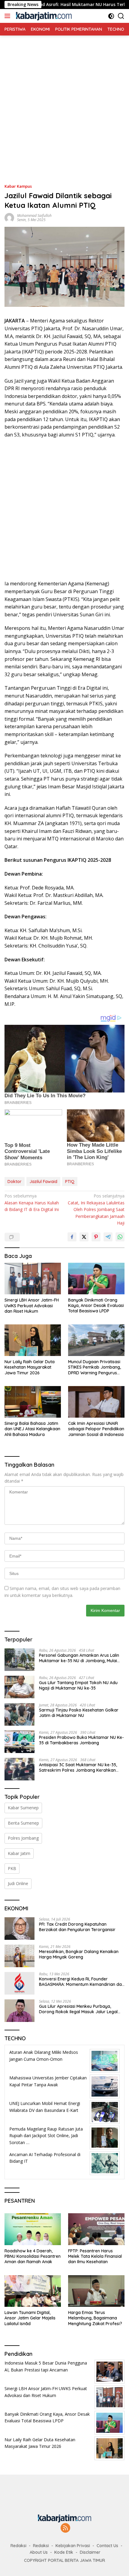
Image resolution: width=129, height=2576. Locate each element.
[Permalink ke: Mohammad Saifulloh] (9, 217)
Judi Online (18, 1883)
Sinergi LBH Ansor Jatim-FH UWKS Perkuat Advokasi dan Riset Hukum (32, 1305)
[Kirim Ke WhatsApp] (120, 1237)
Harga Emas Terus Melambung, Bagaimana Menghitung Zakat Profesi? (95, 2318)
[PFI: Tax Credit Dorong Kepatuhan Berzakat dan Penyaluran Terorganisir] (19, 1929)
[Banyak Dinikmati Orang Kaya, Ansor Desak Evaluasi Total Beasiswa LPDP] (96, 1279)
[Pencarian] (121, 16)
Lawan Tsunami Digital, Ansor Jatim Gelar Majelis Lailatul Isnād (30, 2318)
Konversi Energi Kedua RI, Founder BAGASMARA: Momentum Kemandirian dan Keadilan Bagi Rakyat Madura (82, 1982)
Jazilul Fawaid (43, 1182)
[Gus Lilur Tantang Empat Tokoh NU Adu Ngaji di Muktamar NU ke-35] (19, 1687)
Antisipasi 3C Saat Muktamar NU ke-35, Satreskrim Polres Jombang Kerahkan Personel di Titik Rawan (78, 1767)
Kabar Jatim (19, 1853)
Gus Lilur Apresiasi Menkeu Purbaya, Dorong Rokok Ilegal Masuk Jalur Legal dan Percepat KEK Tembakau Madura (78, 2009)
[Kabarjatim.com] (43, 16)
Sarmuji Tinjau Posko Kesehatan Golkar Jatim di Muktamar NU (79, 1713)
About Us (39, 2552)
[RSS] (65, 2528)
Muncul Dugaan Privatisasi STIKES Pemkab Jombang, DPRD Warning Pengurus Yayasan (94, 1367)
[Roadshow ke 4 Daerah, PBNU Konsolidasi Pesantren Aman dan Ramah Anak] (33, 2229)
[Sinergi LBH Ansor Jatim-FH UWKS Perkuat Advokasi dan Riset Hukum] (33, 1279)
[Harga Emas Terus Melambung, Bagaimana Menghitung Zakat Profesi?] (96, 2291)
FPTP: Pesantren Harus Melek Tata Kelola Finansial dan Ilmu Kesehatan (95, 2256)
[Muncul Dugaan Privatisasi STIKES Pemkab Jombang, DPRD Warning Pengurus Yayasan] (96, 1340)
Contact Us (107, 2546)
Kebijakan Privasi (73, 2546)
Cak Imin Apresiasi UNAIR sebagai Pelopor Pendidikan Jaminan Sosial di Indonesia (96, 1429)
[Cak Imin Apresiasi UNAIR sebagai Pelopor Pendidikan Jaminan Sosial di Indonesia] (96, 1402)
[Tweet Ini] (84, 1237)
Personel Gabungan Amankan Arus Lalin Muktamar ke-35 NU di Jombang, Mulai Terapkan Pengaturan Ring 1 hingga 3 (79, 1658)
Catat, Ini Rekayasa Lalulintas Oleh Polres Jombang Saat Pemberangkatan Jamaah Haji (96, 1209)
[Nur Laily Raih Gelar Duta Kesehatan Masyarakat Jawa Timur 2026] (33, 1340)
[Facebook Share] (72, 1237)
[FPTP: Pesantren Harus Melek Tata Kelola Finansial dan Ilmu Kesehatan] (96, 2229)
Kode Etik (64, 2552)
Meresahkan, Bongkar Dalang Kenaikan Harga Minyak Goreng (79, 1954)
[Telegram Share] (108, 1237)
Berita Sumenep (23, 1823)
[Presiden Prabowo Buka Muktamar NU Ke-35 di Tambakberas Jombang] (19, 1742)
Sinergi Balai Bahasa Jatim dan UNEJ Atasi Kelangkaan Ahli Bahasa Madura (32, 1429)
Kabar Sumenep (23, 1808)
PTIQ (70, 1182)
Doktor (15, 1182)
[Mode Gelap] (111, 16)
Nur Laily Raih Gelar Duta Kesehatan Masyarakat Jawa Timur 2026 (30, 1367)
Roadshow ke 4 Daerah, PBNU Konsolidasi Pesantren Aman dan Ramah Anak (33, 2256)
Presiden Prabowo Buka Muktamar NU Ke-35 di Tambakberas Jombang (81, 1740)
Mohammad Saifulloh (34, 216)
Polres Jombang (23, 1838)
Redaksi (18, 2546)
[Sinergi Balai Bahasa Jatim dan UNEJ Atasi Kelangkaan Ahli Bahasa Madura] (33, 1402)
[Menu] (9, 16)
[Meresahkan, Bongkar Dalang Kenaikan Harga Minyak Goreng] (19, 1956)
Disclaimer (90, 2552)
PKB (12, 1868)
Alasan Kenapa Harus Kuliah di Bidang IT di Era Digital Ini (32, 1203)
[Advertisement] (64, 100)
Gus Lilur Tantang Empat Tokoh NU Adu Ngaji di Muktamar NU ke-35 (78, 1685)
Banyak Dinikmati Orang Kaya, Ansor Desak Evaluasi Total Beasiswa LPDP (96, 1305)
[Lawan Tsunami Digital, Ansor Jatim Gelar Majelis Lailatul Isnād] (33, 2291)
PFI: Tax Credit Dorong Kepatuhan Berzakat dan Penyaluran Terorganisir (77, 1927)
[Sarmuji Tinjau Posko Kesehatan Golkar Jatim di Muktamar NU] (19, 1714)
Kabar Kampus (18, 186)
